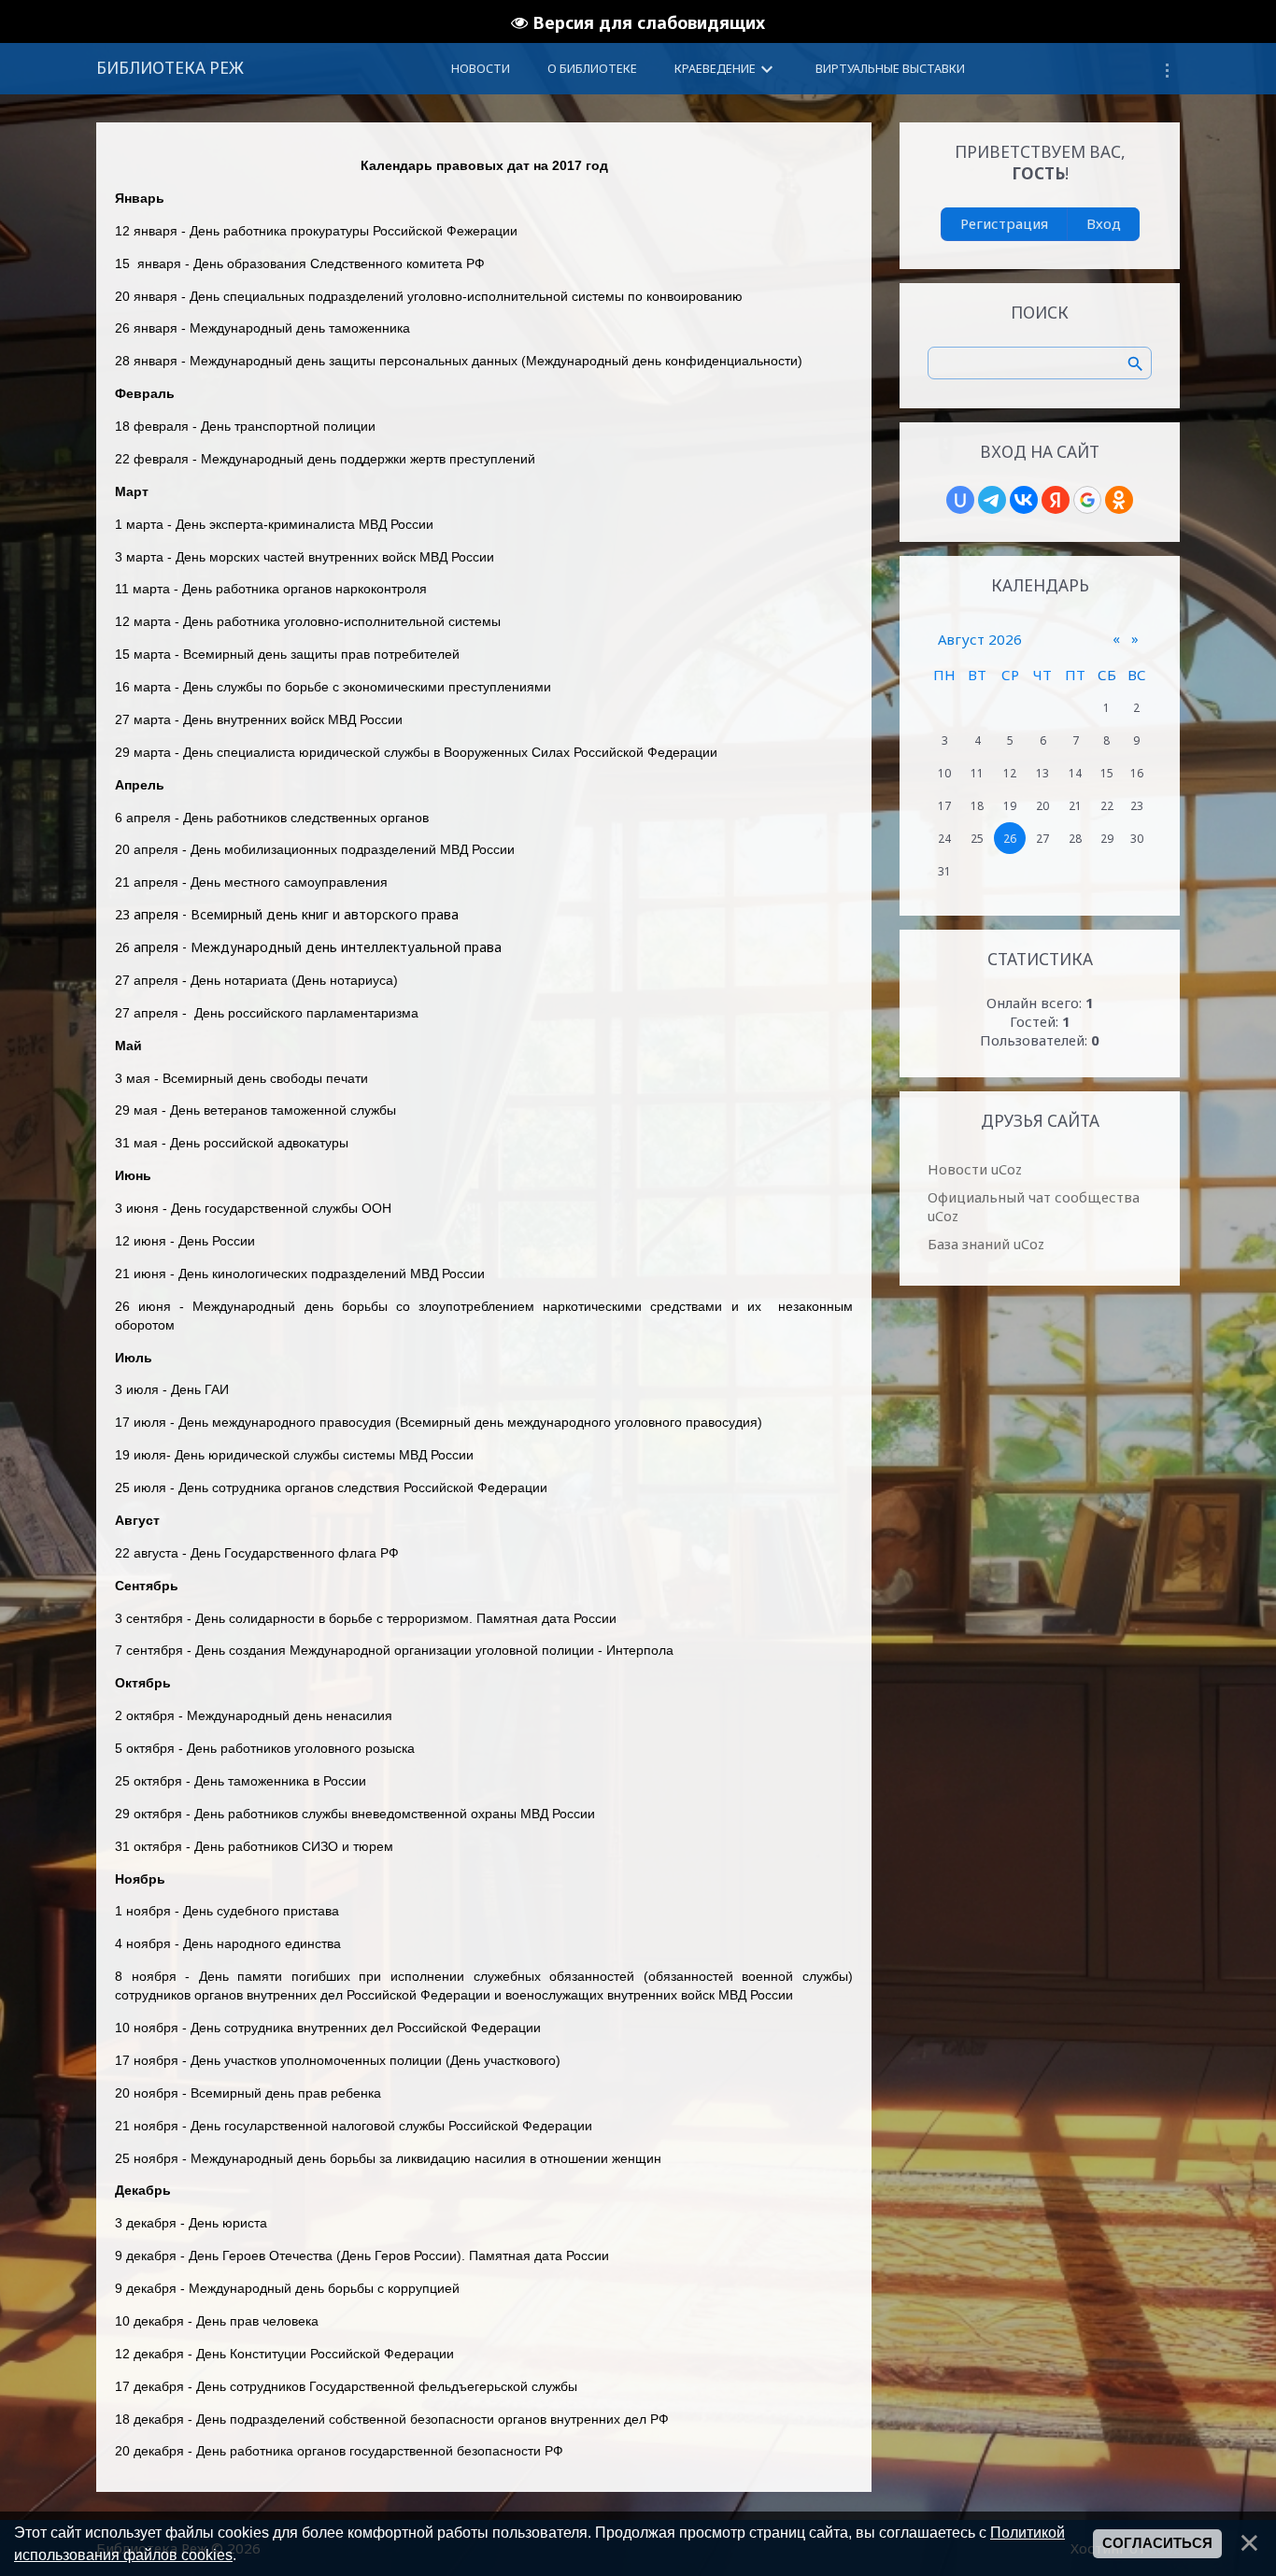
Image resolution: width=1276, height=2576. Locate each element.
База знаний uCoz (986, 1244)
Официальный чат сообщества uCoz (1034, 1206)
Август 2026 (980, 639)
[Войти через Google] (1087, 500)
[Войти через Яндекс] (1056, 500)
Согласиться (1157, 2543)
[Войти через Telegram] (992, 500)
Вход (1104, 223)
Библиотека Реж (170, 68)
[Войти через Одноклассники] (1119, 500)
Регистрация (1004, 223)
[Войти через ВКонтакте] (1024, 500)
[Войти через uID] (960, 500)
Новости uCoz (975, 1169)
